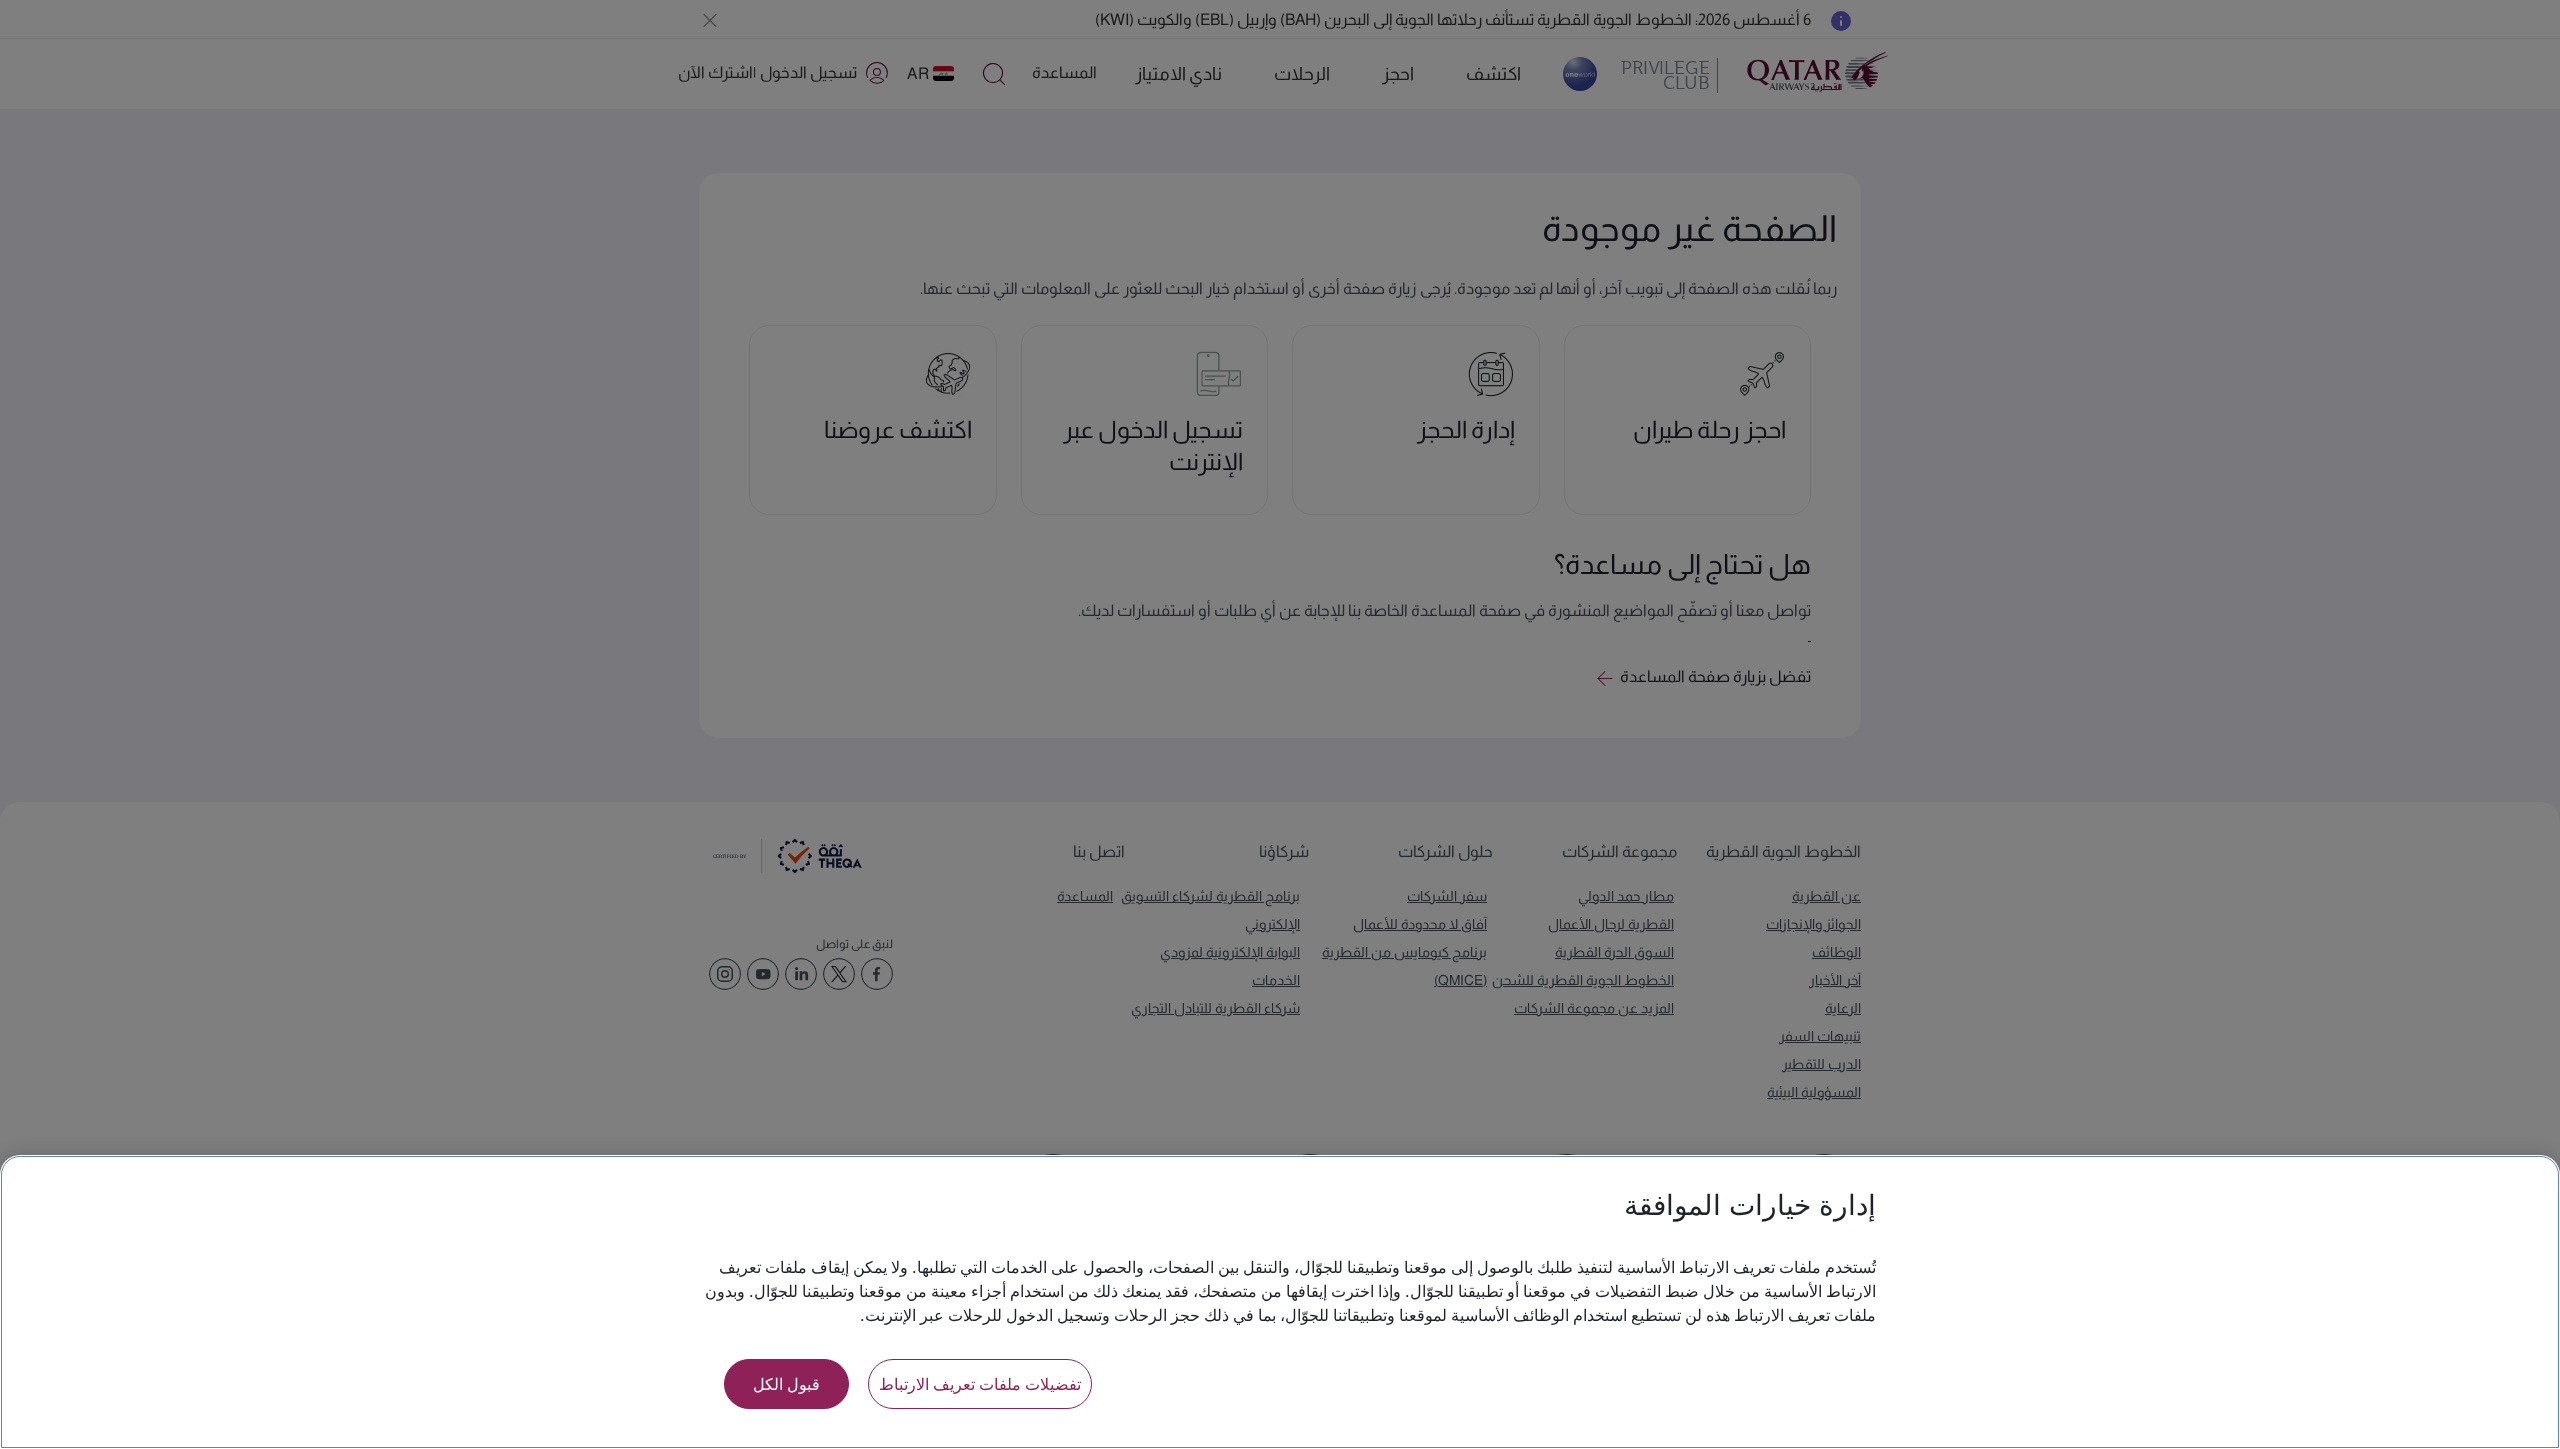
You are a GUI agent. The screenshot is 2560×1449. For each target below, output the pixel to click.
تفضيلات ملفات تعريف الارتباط (980, 1383)
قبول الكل (786, 1383)
